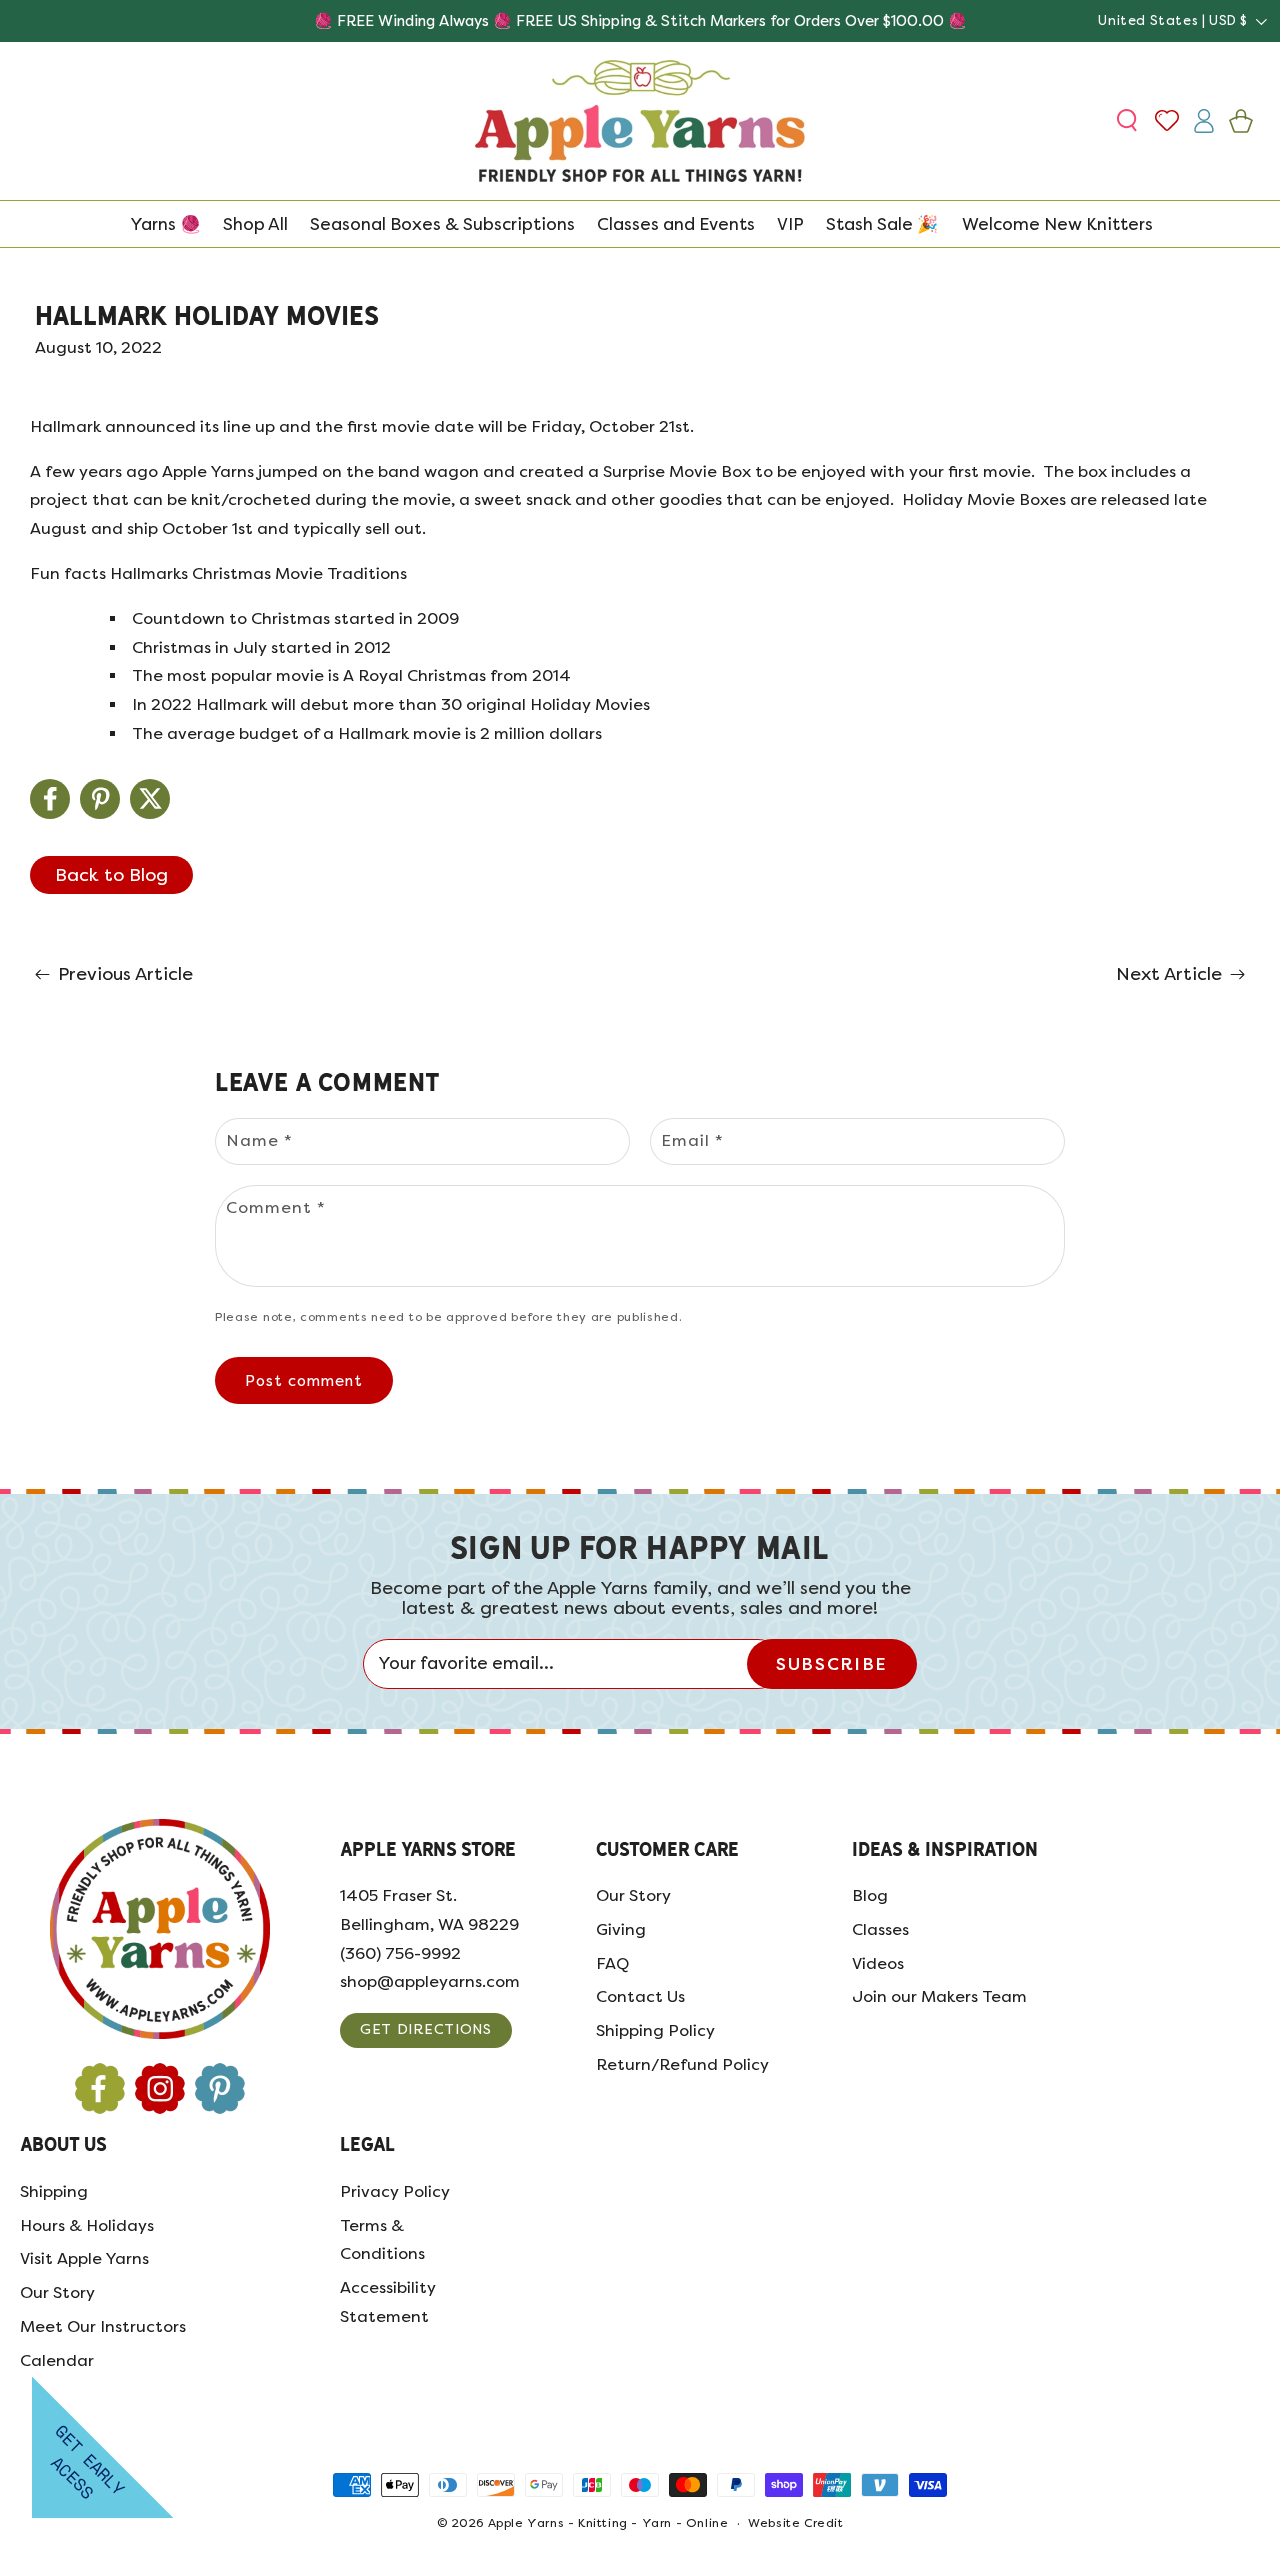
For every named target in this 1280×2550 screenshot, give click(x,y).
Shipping (54, 2191)
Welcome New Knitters (1057, 224)
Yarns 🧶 (165, 224)
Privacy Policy (395, 2191)
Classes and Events (676, 224)
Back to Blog (111, 875)
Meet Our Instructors (103, 2326)
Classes (880, 1929)
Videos (878, 1963)
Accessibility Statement (388, 2302)
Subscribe (831, 1664)
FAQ (612, 1963)
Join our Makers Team (939, 1996)
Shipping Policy (655, 2030)
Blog (870, 1895)
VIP (790, 224)
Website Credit (795, 2523)
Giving (621, 1929)
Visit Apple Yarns (84, 2258)
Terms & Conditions (382, 2240)
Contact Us (640, 1996)
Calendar (57, 2360)
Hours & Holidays (87, 2225)
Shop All (255, 224)
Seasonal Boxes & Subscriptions (442, 224)
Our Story (633, 1895)
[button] (1129, 121)
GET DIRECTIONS (426, 2029)
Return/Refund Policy (682, 2064)
